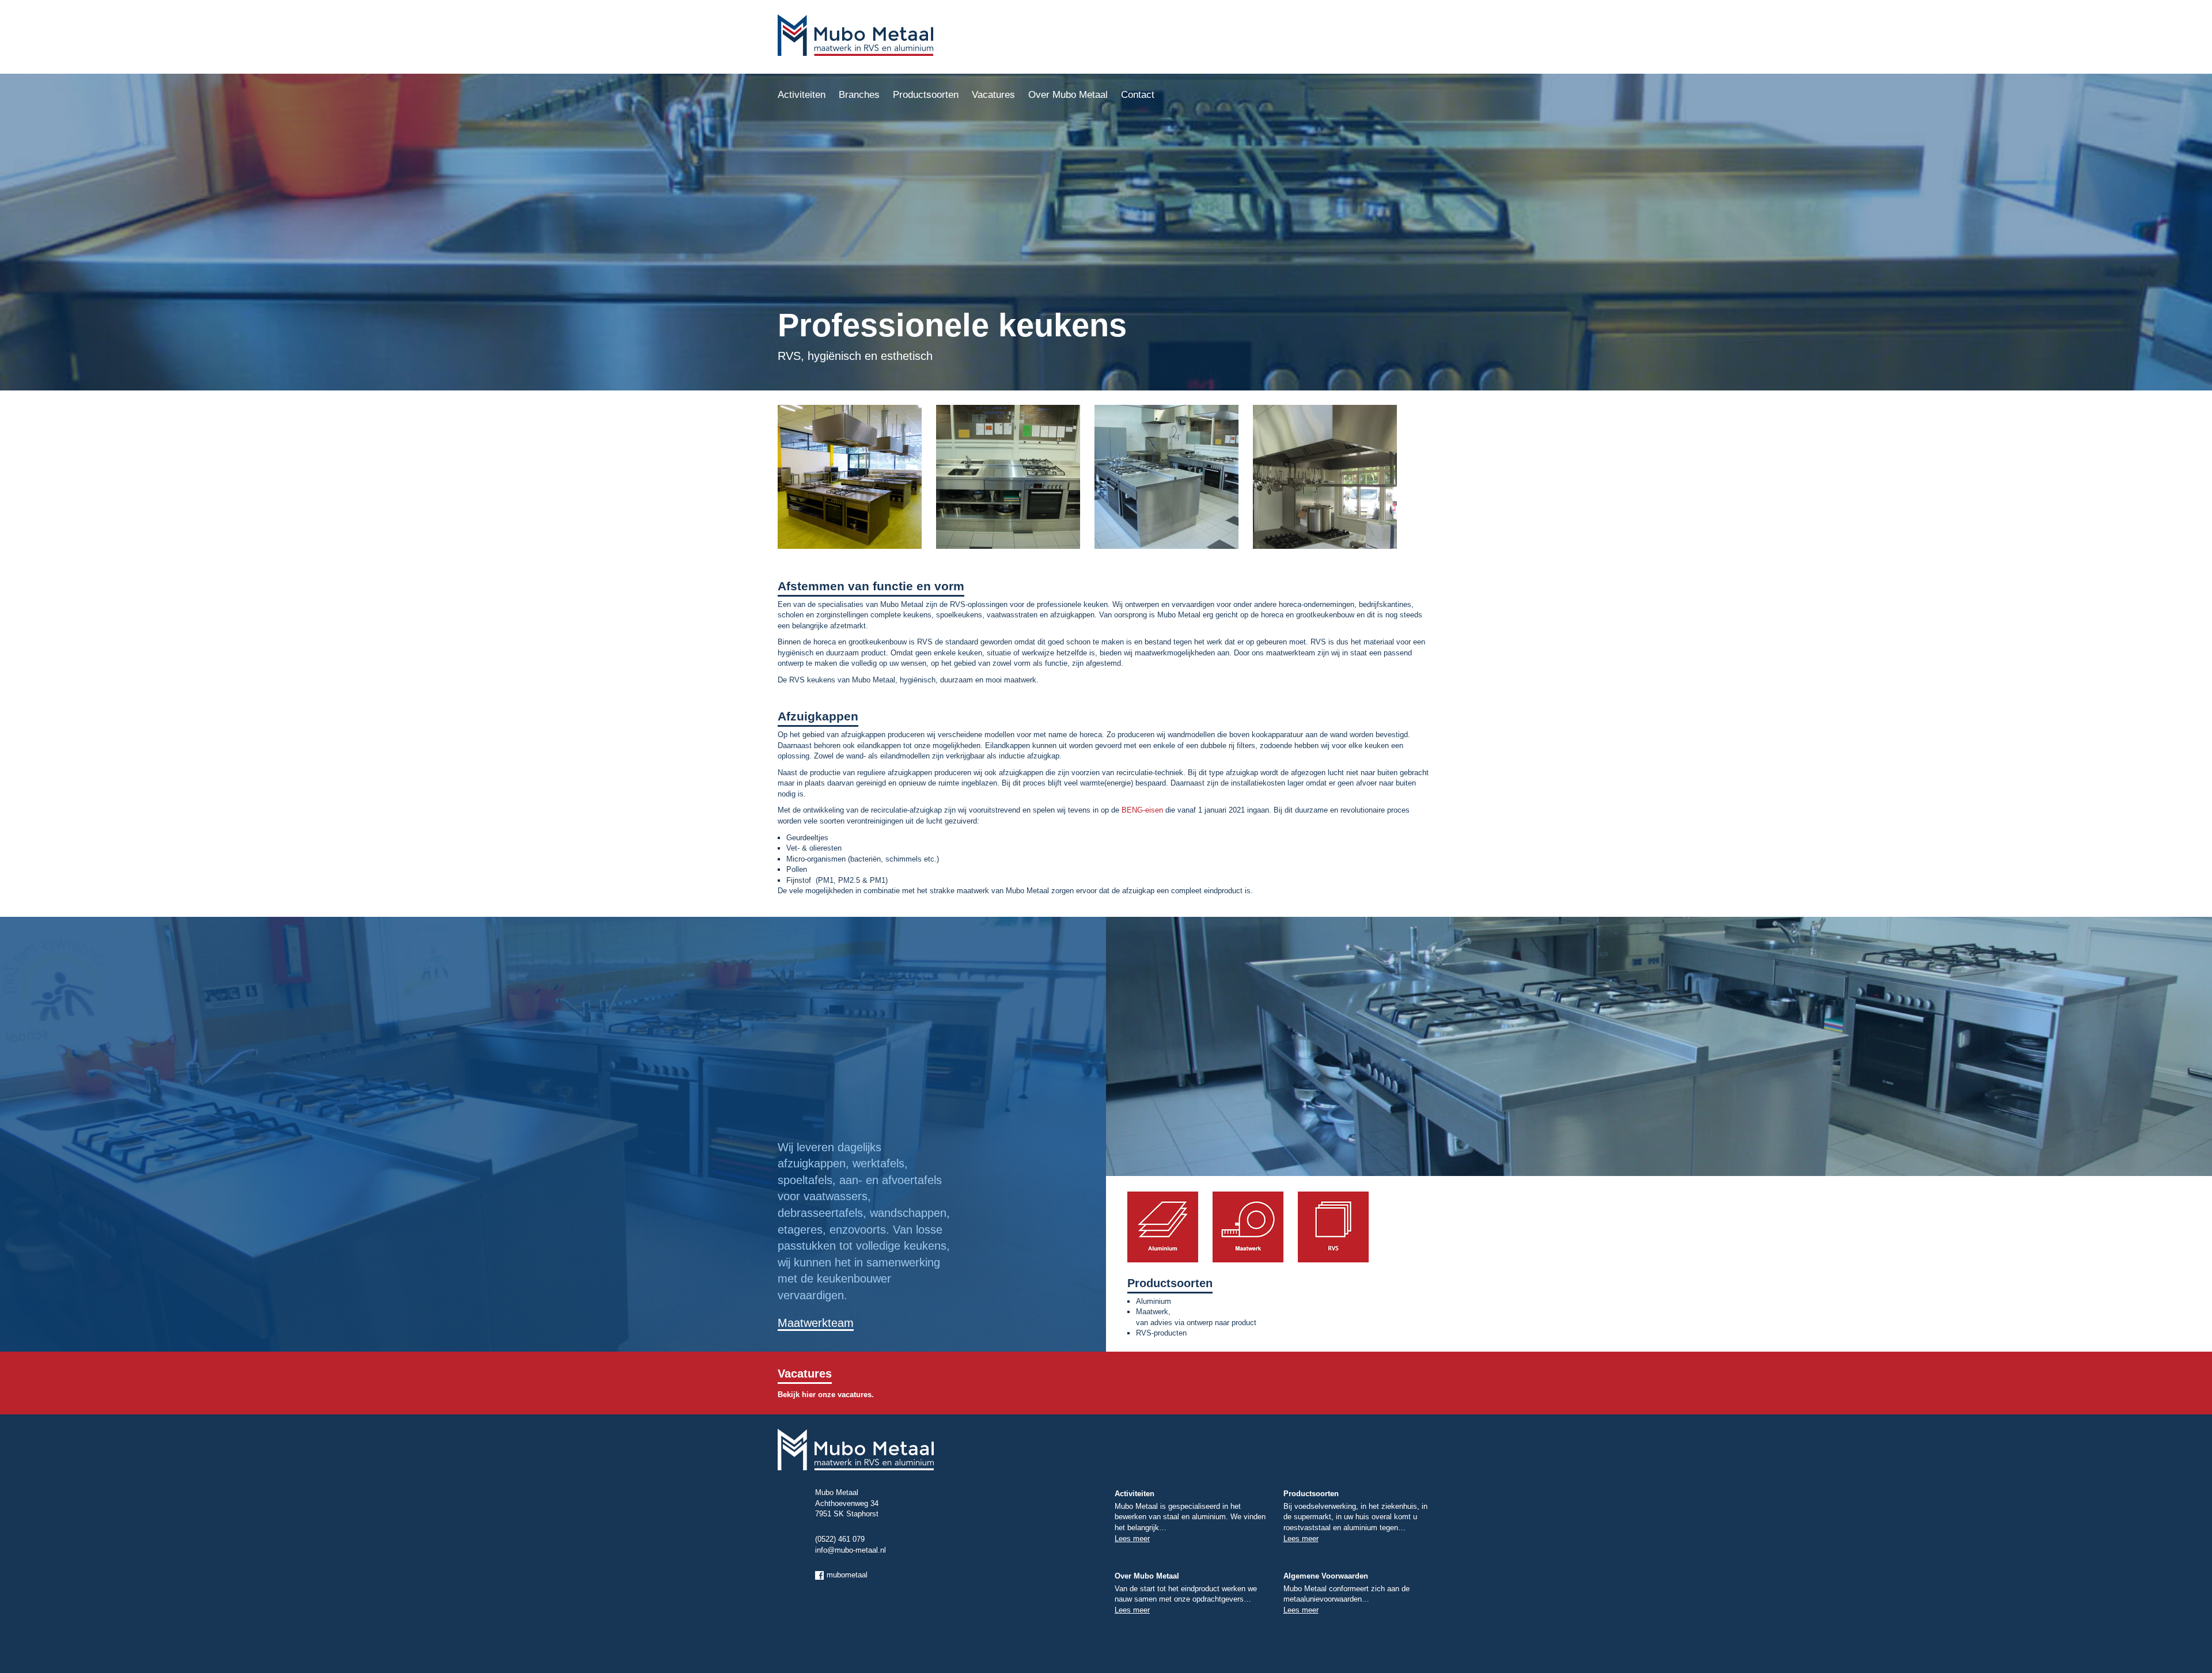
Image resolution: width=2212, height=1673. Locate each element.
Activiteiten (802, 95)
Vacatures (993, 95)
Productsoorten (926, 95)
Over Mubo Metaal (1068, 95)
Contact (1138, 95)
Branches (859, 95)
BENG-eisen (1142, 810)
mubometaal (847, 1575)
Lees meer (1132, 1539)
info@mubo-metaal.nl (851, 1550)
